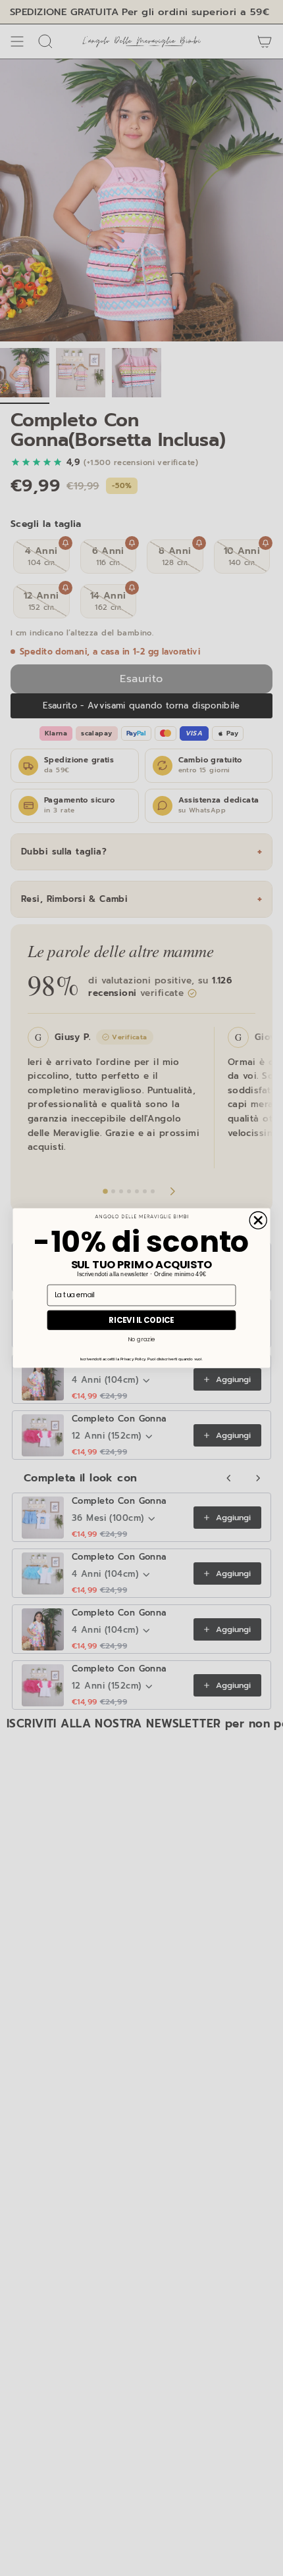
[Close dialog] (258, 1220)
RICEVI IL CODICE (141, 1320)
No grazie (141, 1340)
